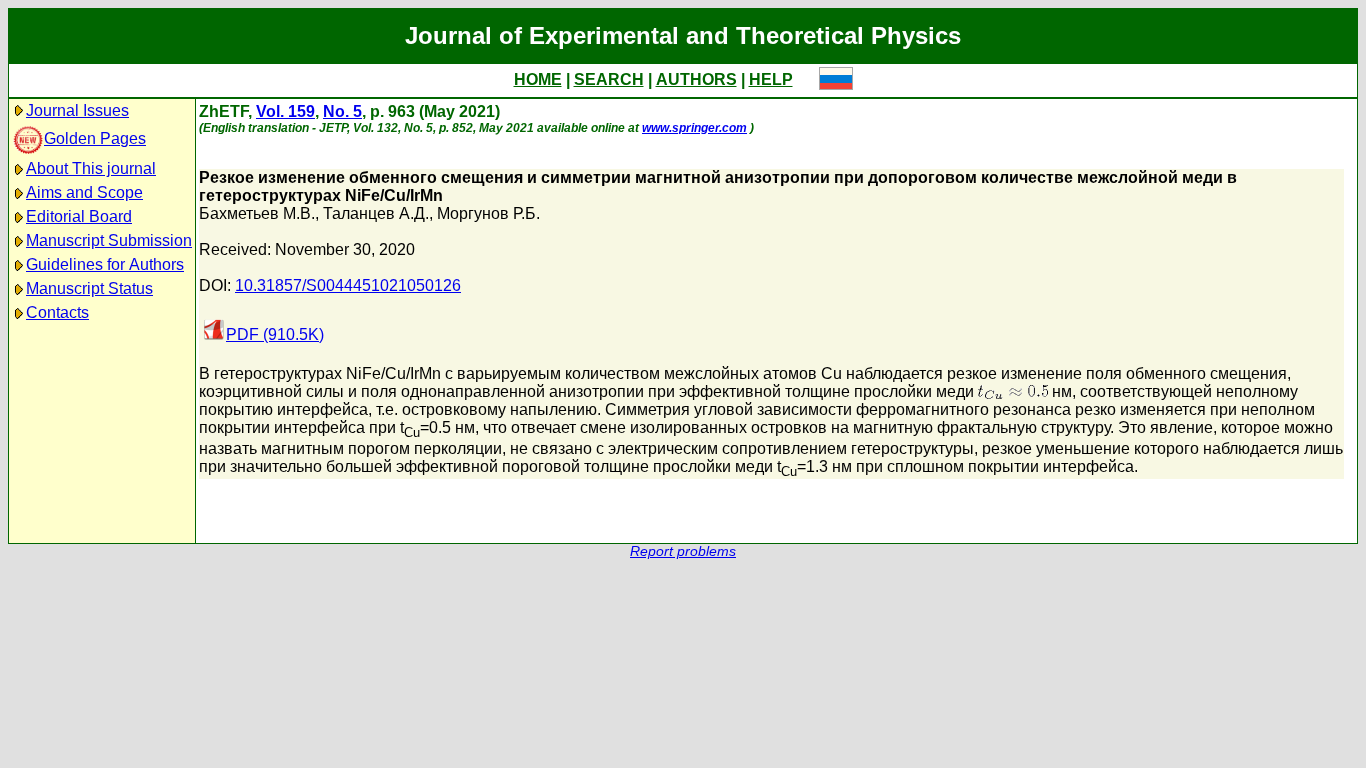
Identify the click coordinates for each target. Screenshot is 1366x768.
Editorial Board (79, 216)
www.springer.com (694, 128)
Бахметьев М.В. (257, 213)
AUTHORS (696, 79)
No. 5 (342, 111)
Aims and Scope (84, 192)
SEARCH (609, 79)
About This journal (91, 168)
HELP (771, 79)
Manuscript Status (89, 288)
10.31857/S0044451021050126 (348, 285)
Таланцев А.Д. (376, 213)
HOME (538, 79)
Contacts (57, 312)
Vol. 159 (285, 111)
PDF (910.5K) (275, 334)
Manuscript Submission (109, 240)
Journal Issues (77, 110)
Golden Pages (95, 138)
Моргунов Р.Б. (488, 213)
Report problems (683, 551)
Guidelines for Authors (105, 264)
